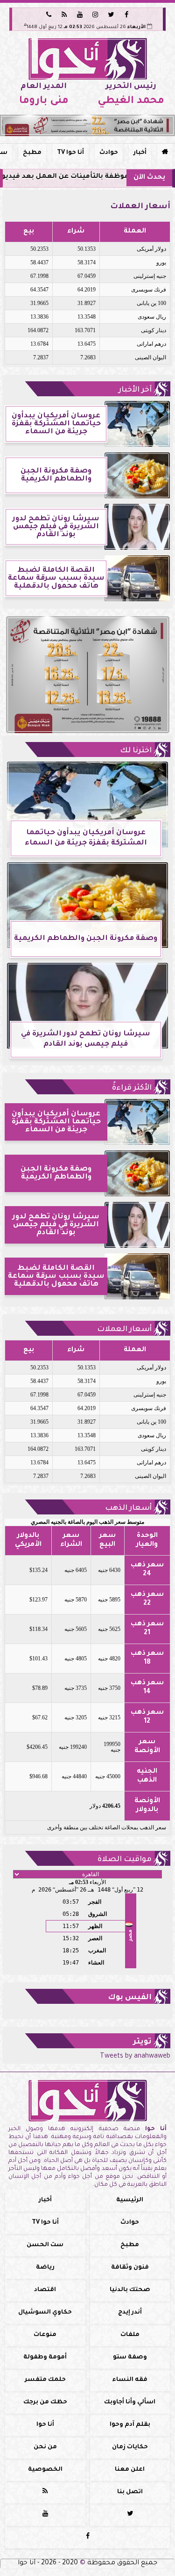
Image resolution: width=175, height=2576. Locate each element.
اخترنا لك (136, 751)
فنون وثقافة (130, 2268)
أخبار (140, 153)
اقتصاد (45, 2290)
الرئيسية (130, 2200)
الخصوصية (45, 2470)
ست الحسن (45, 2245)
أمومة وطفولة (45, 2358)
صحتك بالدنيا (130, 2290)
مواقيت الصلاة (125, 1860)
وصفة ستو (130, 2358)
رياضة (45, 2268)
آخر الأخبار (135, 390)
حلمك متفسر (45, 2380)
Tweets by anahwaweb (135, 2057)
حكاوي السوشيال (45, 2313)
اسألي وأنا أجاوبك (130, 2402)
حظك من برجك (45, 2402)
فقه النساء (130, 2380)
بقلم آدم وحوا (130, 2425)
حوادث (109, 153)
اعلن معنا (130, 2470)
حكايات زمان (130, 2447)
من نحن (45, 2447)
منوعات (45, 2335)
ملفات (130, 2335)
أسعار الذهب (128, 1508)
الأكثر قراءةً (132, 1088)
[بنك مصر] (87, 125)
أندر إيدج (130, 2313)
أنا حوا (45, 2425)
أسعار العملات (124, 1330)
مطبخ (32, 153)
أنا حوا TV (70, 153)
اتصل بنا (130, 2492)
